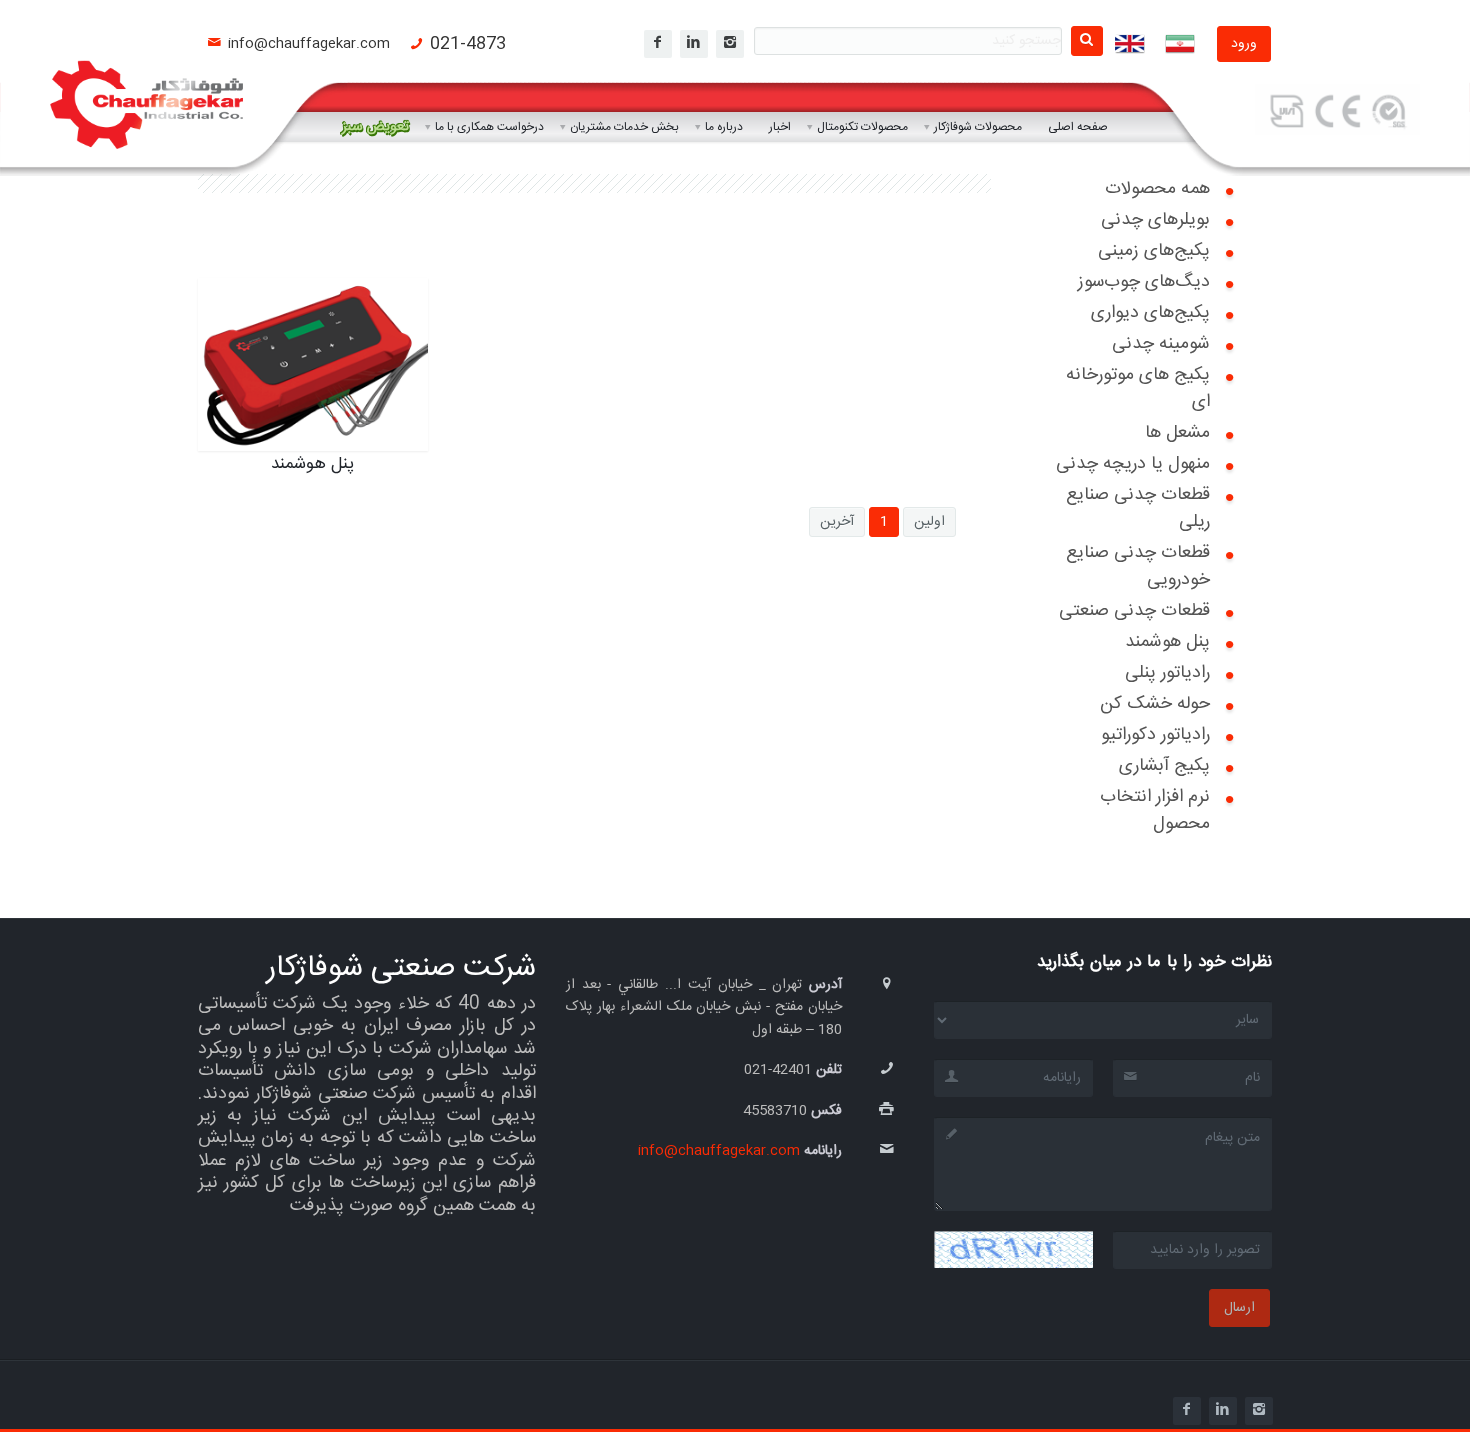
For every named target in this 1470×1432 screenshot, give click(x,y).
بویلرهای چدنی (1155, 220)
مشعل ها (1177, 433)
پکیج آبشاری (1164, 766)
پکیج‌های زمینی (1154, 251)
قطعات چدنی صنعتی (1134, 611)
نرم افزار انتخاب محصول (1155, 810)
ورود (1244, 44)
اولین (929, 522)
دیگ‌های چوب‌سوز (1144, 282)
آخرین (837, 522)
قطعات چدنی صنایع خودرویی (1138, 566)
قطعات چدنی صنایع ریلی (1138, 508)
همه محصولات (1157, 189)
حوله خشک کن (1155, 704)
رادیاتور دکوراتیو (1155, 735)
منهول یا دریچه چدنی (1133, 464)
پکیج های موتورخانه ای (1138, 388)
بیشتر (371, 442)
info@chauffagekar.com (309, 44)
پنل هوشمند (1167, 642)
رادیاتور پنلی (1167, 673)
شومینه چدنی (1161, 344)
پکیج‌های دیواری (1150, 313)
